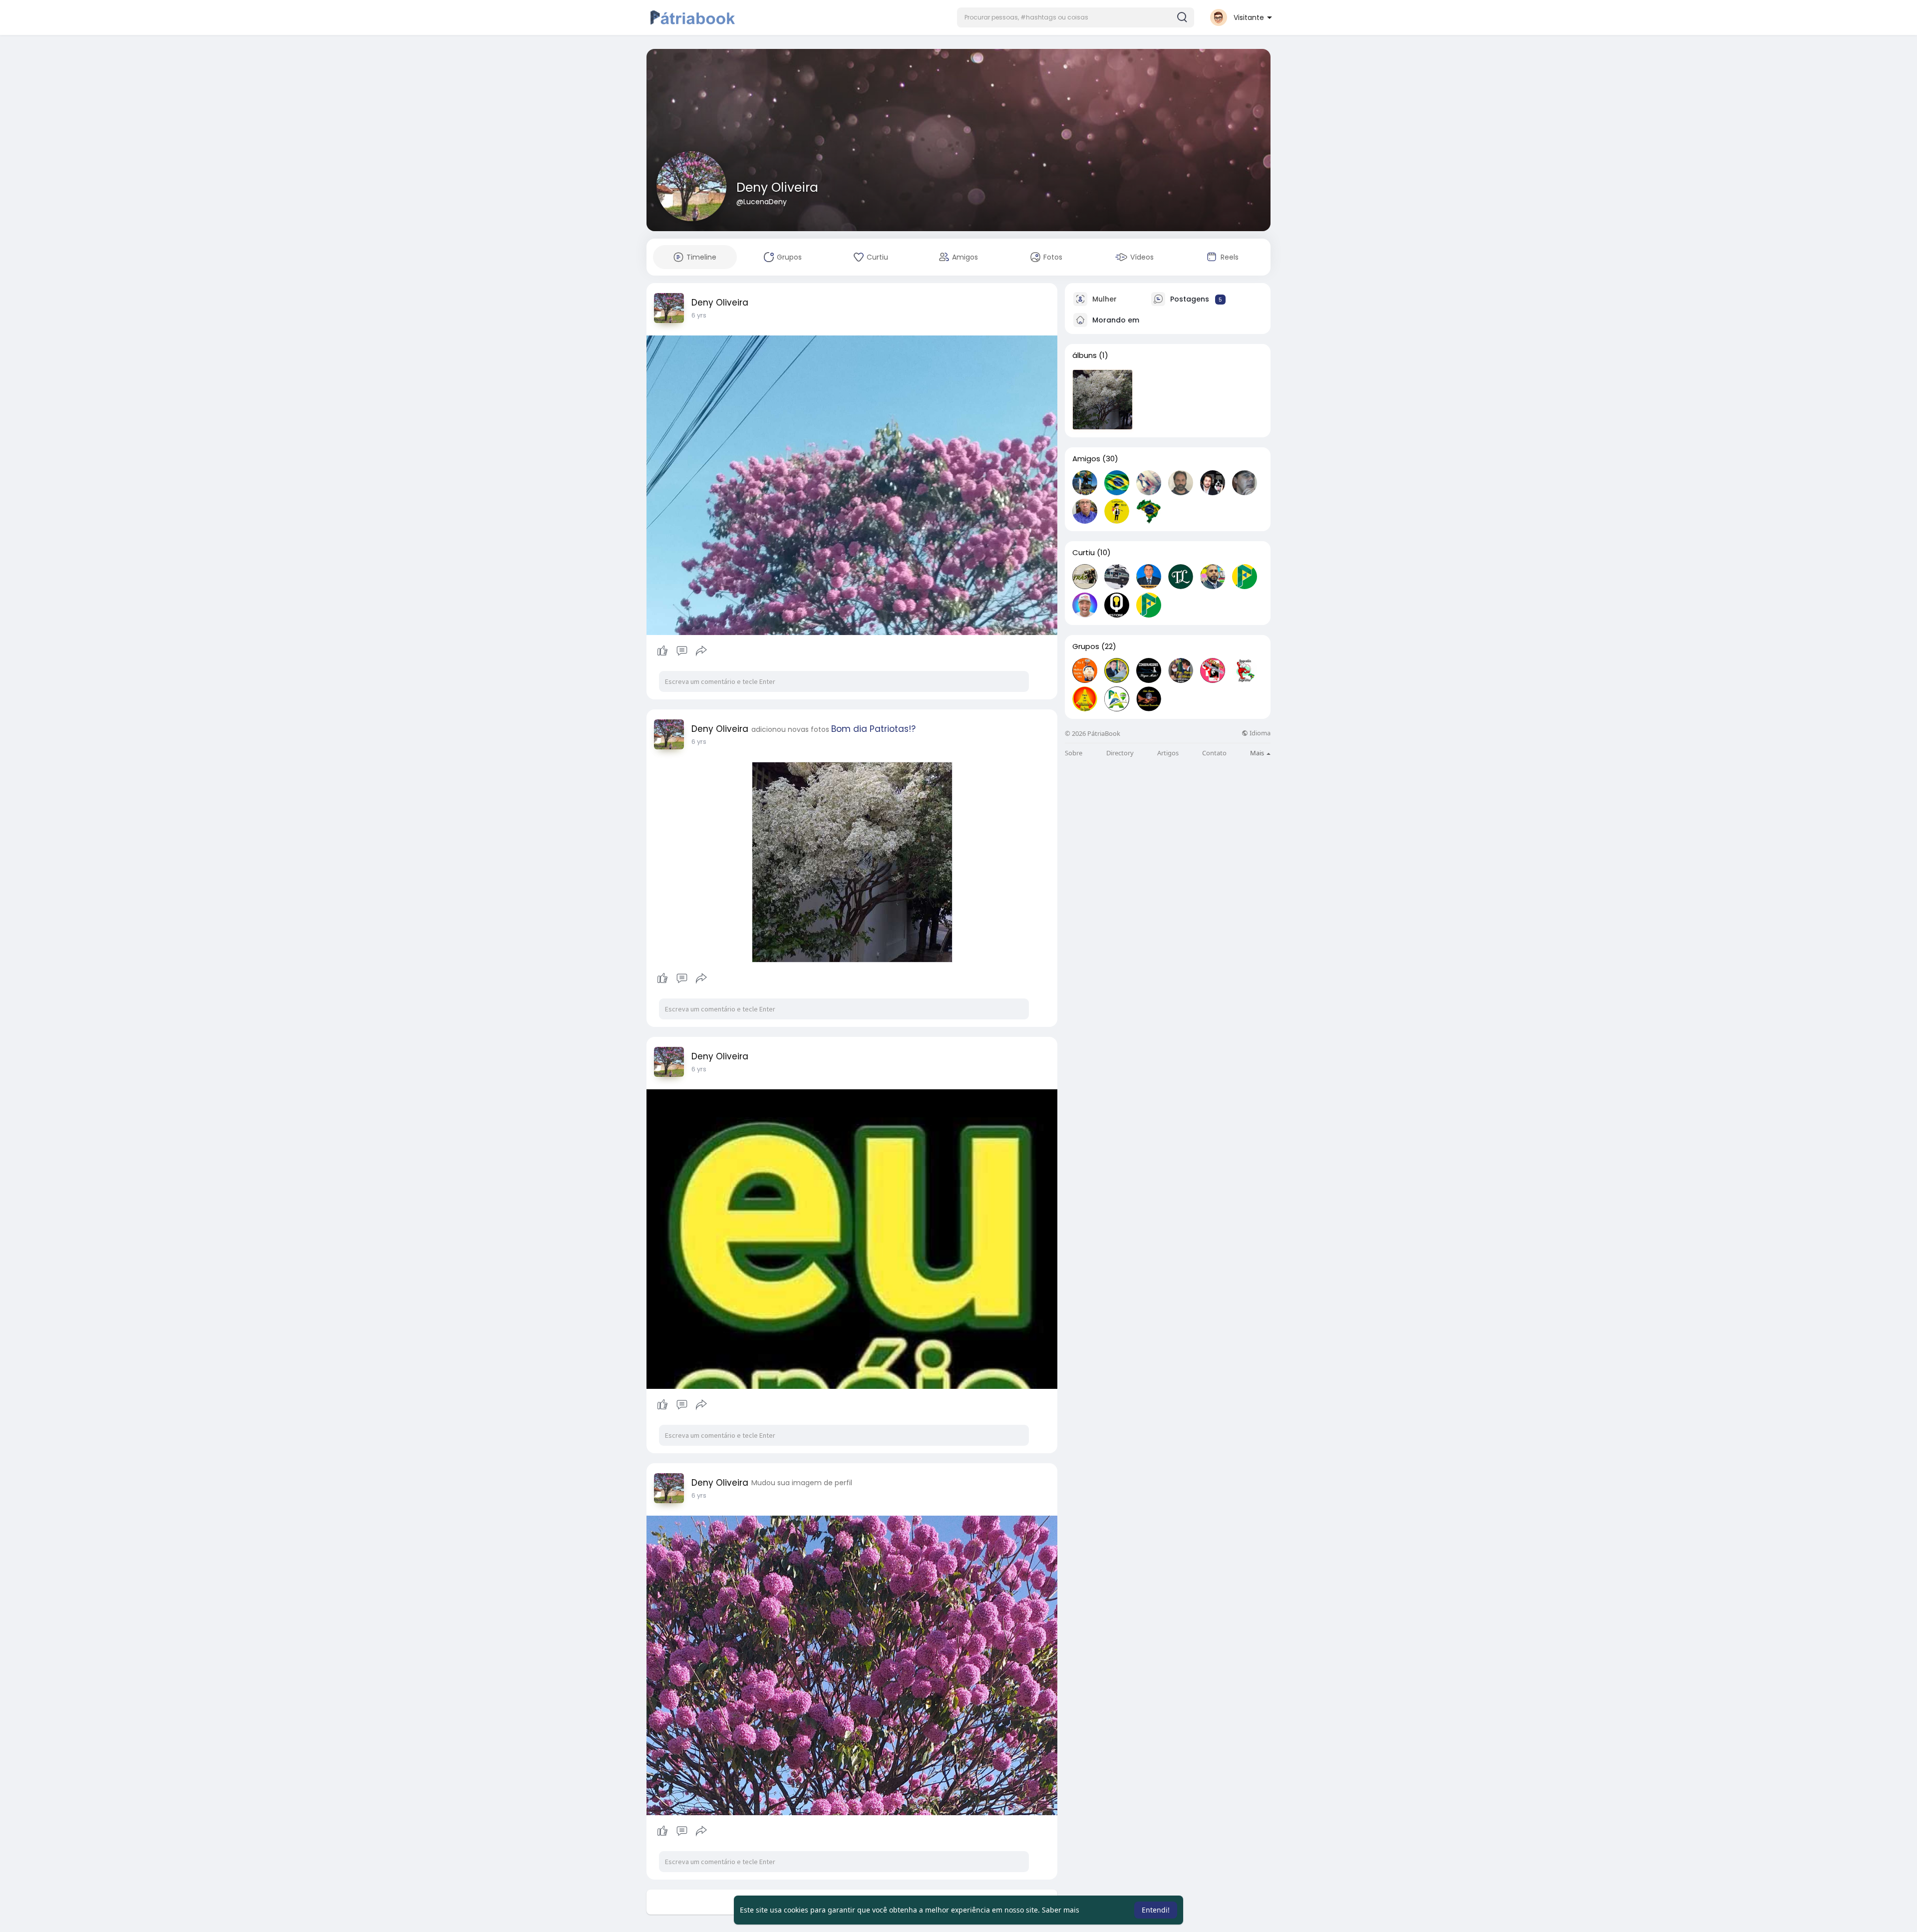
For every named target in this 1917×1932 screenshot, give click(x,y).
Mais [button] (1258, 753)
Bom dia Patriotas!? (873, 729)
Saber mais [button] (1061, 1910)
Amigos (1086, 459)
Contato (1214, 753)
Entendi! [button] (1156, 1910)
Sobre (1074, 753)
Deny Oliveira (777, 187)
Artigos (1168, 753)
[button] (1076, 17)
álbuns (1085, 355)
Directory (1120, 753)
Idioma (1259, 733)
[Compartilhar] (701, 651)
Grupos (1086, 646)
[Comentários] (682, 651)
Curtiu (1084, 553)
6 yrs (699, 315)
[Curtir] (682, 651)
